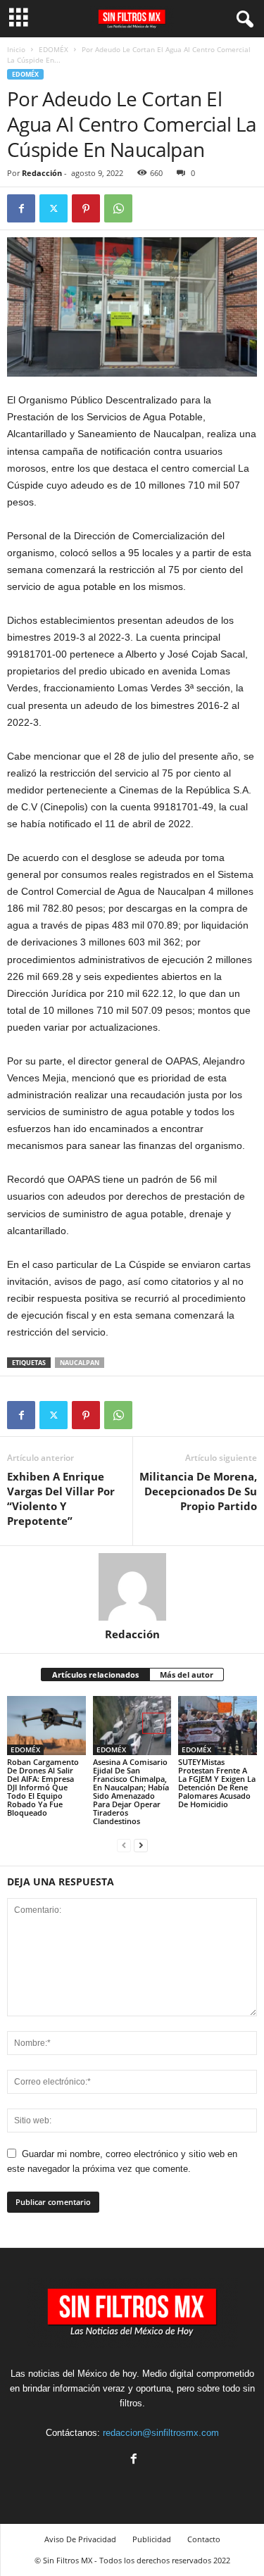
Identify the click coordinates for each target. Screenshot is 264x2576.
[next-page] (141, 1845)
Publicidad (152, 2539)
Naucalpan (80, 1363)
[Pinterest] (86, 208)
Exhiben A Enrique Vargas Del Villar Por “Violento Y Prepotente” (61, 1499)
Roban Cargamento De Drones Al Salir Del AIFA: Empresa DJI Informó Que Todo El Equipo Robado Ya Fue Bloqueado (43, 1787)
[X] (54, 208)
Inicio (16, 49)
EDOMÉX (54, 49)
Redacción (42, 173)
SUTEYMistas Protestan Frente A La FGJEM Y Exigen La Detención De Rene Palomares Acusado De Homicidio (217, 1783)
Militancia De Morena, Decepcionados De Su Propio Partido (198, 1491)
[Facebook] (21, 208)
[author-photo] (132, 1587)
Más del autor (187, 1675)
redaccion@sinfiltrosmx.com (161, 2433)
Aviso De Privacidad (80, 2539)
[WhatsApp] (118, 208)
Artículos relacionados (95, 1675)
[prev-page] (124, 1845)
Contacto (204, 2539)
